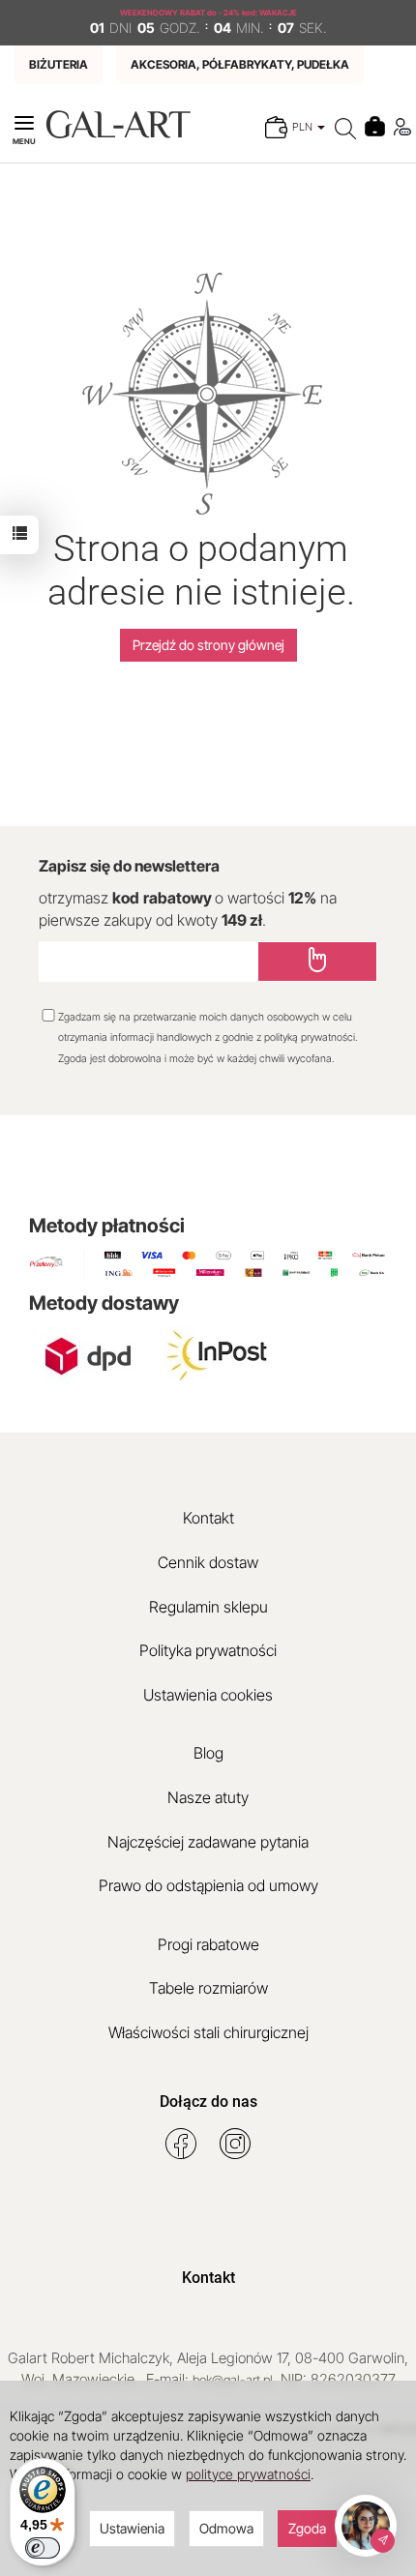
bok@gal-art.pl (233, 2380)
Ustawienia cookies (208, 1695)
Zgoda (307, 2528)
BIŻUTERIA (59, 64)
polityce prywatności (248, 2474)
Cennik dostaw (208, 1562)
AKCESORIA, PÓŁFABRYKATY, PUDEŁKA (240, 64)
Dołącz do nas (208, 2102)
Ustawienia (132, 2528)
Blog (208, 1753)
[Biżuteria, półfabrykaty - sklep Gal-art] (118, 123)
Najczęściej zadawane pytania (208, 1842)
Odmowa (226, 2528)
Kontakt (208, 1518)
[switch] (43, 2548)
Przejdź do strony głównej (208, 645)
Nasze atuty (208, 1797)
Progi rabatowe (208, 1944)
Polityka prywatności (208, 1650)
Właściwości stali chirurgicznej (208, 2032)
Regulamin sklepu (208, 1607)
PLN (304, 127)
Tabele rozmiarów (208, 1988)
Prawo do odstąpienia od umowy (208, 1885)
